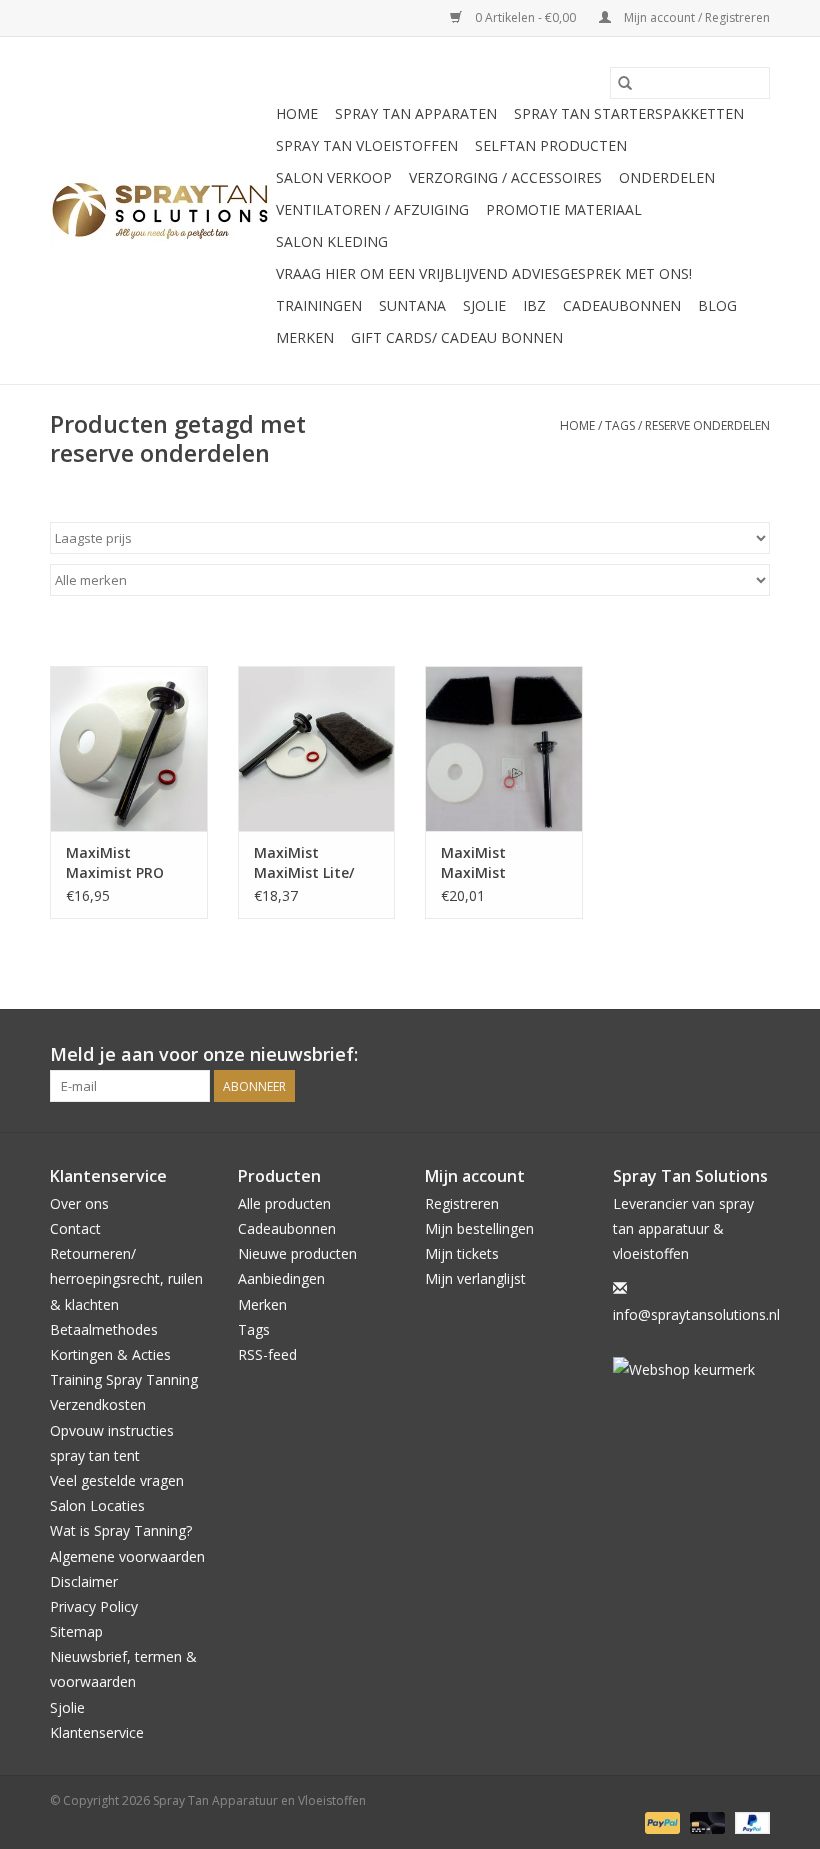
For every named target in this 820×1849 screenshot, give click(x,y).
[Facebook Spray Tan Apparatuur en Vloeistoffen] (718, 1055)
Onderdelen (667, 177)
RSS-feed (267, 1354)
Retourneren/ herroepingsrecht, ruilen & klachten (126, 1278)
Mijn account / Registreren (695, 17)
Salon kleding (332, 241)
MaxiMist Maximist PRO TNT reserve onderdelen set (118, 863)
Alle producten (284, 1203)
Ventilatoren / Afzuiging (372, 209)
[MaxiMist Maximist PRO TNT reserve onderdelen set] (129, 748)
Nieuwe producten (297, 1253)
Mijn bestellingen (479, 1228)
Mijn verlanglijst (475, 1278)
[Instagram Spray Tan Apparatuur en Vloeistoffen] (754, 1055)
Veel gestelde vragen (117, 1480)
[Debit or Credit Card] (705, 1821)
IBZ (534, 305)
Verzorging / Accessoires (505, 177)
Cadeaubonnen (622, 305)
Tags (620, 425)
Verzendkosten (98, 1404)
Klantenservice (97, 1732)
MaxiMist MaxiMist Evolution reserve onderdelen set (501, 863)
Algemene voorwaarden (127, 1556)
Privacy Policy (94, 1606)
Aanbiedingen (281, 1278)
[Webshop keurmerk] (692, 1369)
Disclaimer (84, 1581)
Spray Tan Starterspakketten (629, 113)
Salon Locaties (97, 1505)
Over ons (79, 1203)
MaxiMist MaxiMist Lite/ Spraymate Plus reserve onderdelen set (309, 863)
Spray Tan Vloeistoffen (367, 145)
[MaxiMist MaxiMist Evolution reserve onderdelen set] (504, 748)
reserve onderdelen (707, 425)
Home (297, 113)
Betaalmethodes (104, 1329)
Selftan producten (551, 145)
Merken (305, 337)
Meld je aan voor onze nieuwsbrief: (204, 1054)
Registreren (462, 1203)
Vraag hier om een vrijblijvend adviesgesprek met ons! (484, 273)
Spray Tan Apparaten (416, 113)
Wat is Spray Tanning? (121, 1530)
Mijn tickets (462, 1253)
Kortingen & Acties (110, 1354)
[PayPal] (660, 1821)
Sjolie (484, 305)
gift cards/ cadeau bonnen (457, 337)
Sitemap (76, 1631)
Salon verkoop (334, 177)
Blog (717, 305)
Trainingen (319, 305)
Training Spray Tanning (124, 1379)
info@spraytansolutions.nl (696, 1314)
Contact (75, 1228)
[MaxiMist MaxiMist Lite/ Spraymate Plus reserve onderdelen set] (317, 748)
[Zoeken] (625, 83)
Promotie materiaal (564, 209)
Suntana (412, 305)
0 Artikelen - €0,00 (525, 17)
